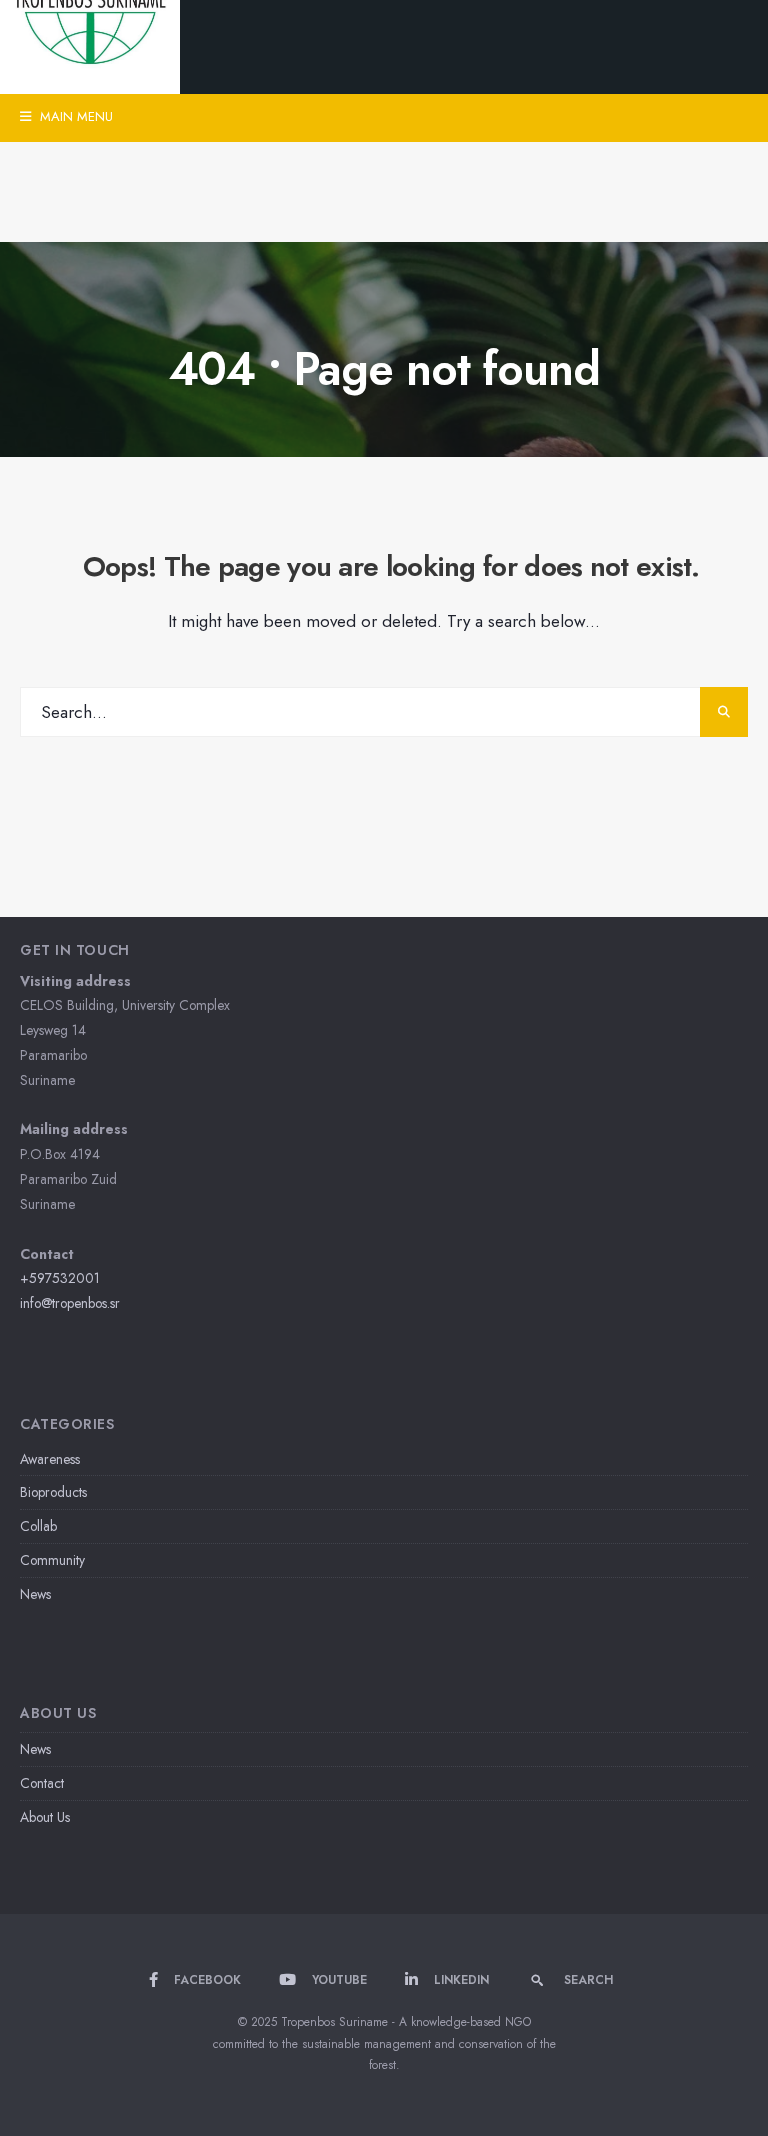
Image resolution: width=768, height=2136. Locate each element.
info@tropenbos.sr (70, 1303)
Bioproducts (53, 1492)
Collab (38, 1526)
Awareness (50, 1459)
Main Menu (74, 116)
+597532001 (60, 1278)
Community (52, 1560)
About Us (45, 1817)
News (35, 1594)
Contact (42, 1783)
